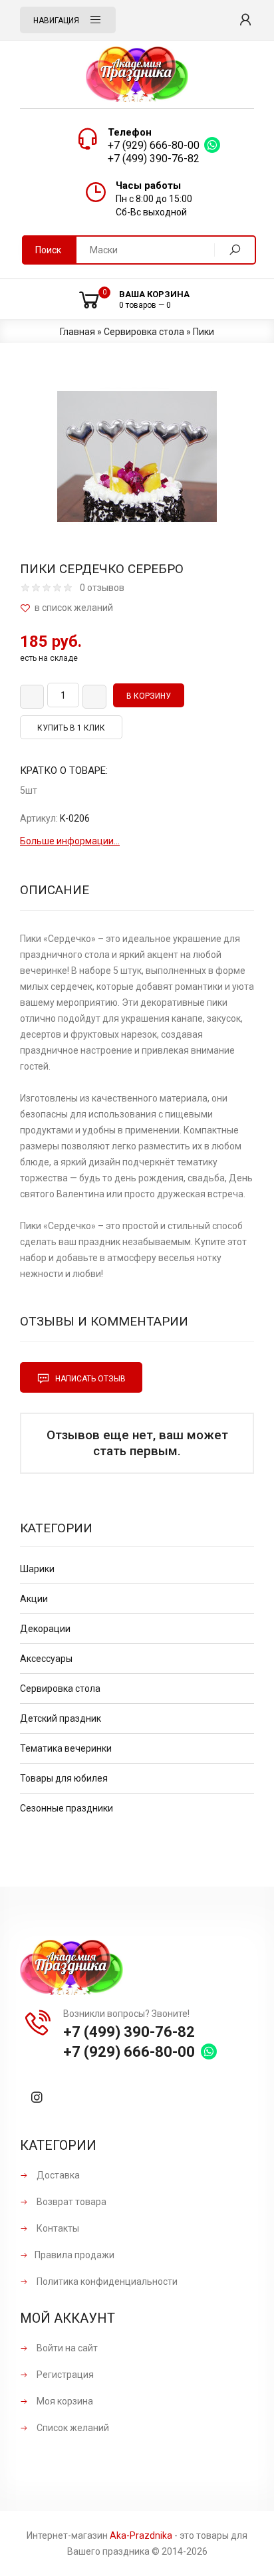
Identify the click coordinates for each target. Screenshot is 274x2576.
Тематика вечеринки (66, 1748)
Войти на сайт (66, 2348)
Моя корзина (64, 2401)
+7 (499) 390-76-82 (154, 159)
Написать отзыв (89, 1379)
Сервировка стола (60, 1689)
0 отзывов (102, 588)
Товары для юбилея (64, 1778)
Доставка (57, 2175)
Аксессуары (46, 1659)
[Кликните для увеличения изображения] (137, 456)
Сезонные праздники (67, 1808)
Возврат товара (70, 2202)
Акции (34, 1599)
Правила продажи (74, 2255)
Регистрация (64, 2375)
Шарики (37, 1569)
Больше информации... (70, 841)
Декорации (45, 1629)
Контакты (57, 2228)
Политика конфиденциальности (106, 2282)
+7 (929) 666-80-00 (154, 145)
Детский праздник (61, 1718)
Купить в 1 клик (71, 728)
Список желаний (72, 2428)
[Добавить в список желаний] (137, 608)
